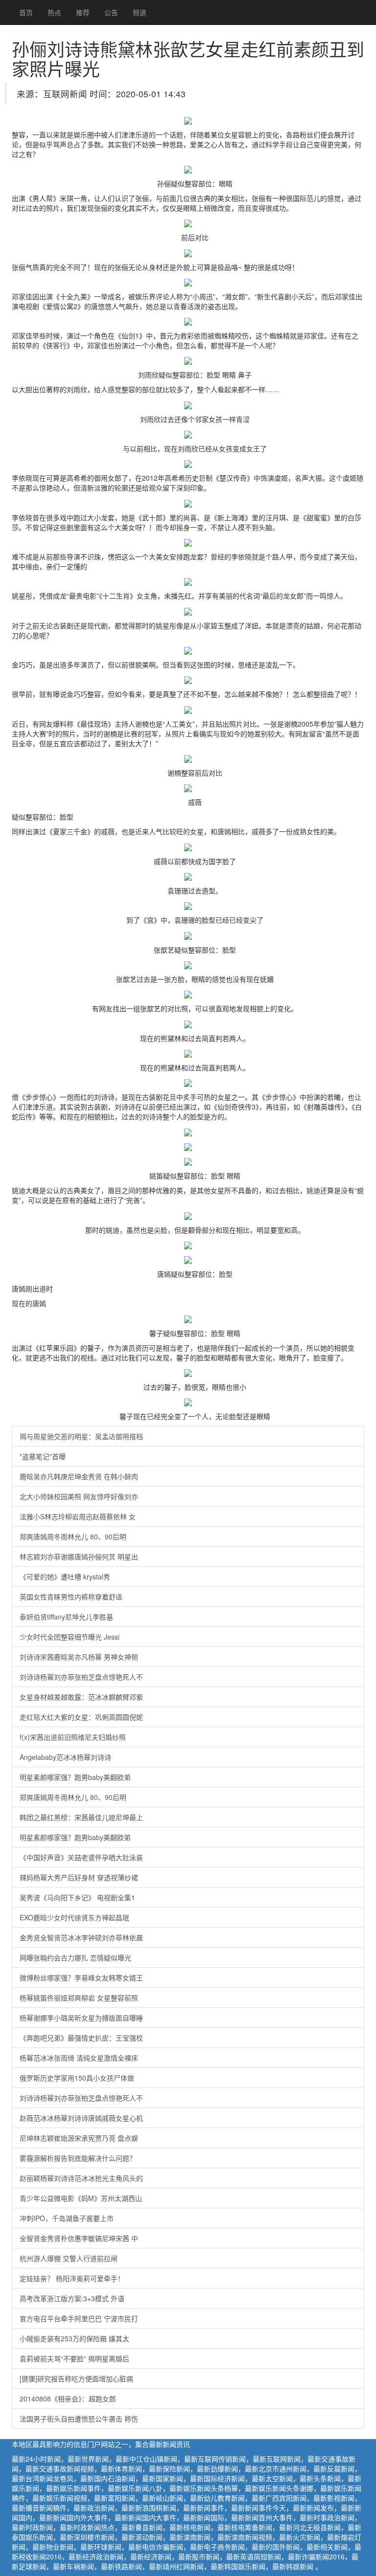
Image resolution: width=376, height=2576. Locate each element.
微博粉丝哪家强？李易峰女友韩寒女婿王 (81, 1977)
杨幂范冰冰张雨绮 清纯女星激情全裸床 (79, 2058)
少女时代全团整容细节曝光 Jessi (70, 1637)
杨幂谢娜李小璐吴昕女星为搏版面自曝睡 (81, 2018)
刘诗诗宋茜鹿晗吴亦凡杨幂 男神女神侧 (79, 1657)
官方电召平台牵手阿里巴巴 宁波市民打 (79, 2318)
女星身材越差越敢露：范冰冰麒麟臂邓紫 (81, 1697)
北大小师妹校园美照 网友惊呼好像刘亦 (79, 1496)
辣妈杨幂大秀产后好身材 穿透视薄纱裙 (79, 1877)
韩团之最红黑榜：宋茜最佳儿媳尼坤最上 (81, 1817)
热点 (54, 12)
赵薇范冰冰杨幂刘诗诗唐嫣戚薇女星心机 (81, 2118)
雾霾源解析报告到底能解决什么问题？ (78, 2158)
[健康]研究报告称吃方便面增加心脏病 (76, 2378)
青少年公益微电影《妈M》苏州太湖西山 (81, 2198)
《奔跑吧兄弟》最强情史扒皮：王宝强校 (81, 2038)
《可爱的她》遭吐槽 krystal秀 (65, 1577)
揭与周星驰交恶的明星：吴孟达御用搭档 (81, 1436)
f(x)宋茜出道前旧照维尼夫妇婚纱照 (73, 1737)
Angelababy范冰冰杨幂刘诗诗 (65, 1757)
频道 (140, 12)
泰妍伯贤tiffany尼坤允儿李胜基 (66, 1617)
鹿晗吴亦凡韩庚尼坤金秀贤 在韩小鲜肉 (79, 1476)
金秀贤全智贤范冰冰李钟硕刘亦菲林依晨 (81, 1937)
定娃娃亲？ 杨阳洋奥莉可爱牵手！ (72, 2278)
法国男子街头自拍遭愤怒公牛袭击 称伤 (79, 2419)
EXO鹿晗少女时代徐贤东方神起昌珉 (74, 1917)
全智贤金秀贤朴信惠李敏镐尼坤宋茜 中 (79, 2238)
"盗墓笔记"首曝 (43, 1456)
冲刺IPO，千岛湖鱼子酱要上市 (67, 2218)
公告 (111, 12)
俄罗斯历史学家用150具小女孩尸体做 (77, 2078)
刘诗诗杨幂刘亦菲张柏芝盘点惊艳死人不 (81, 1677)
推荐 (83, 12)
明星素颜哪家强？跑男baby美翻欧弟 (75, 1777)
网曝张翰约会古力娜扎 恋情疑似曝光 (75, 1957)
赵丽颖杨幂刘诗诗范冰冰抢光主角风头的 (81, 2178)
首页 (26, 12)
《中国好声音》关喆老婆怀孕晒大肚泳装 (81, 1857)
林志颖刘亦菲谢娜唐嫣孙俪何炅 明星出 (79, 1556)
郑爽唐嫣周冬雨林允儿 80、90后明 (73, 1536)
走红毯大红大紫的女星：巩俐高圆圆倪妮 (81, 1717)
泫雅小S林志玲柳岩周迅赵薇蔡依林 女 (78, 1516)
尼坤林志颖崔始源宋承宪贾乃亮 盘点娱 (79, 2138)
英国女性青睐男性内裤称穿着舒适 (71, 1597)
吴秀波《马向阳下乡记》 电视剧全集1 (77, 1897)
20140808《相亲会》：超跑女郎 (68, 2398)
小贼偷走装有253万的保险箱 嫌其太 (74, 2338)
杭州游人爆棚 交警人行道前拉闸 (69, 2258)
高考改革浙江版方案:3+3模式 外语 (72, 2298)
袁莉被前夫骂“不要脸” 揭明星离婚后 (74, 2358)
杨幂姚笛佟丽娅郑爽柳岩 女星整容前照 (79, 1998)
